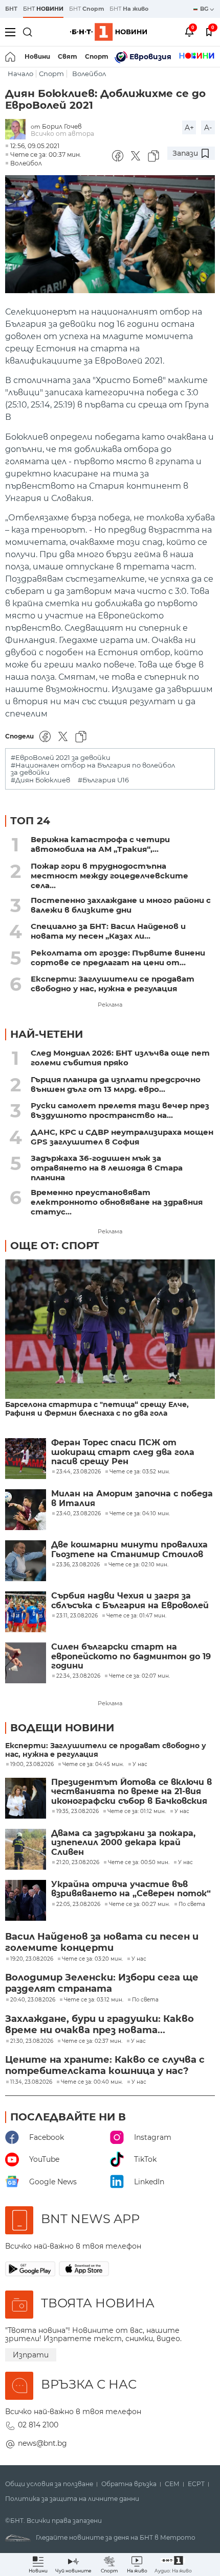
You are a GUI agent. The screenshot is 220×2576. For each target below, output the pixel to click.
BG (205, 9)
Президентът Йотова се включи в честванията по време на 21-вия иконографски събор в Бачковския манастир (131, 1792)
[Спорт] (197, 57)
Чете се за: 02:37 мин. (92, 2041)
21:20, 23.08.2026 (78, 1863)
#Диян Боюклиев (40, 780)
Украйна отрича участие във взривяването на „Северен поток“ (131, 1889)
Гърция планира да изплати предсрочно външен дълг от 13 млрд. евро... (116, 1084)
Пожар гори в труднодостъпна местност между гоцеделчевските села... (109, 876)
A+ (189, 128)
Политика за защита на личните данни (72, 2499)
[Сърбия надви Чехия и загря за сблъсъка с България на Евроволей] (26, 1612)
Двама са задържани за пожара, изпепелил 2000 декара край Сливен (123, 1843)
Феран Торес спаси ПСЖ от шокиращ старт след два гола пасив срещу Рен (123, 1452)
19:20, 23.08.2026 (32, 1959)
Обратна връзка (129, 2484)
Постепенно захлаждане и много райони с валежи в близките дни (121, 905)
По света (192, 1904)
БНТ (11, 9)
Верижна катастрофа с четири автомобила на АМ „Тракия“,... (100, 844)
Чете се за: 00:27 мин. (139, 1904)
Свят (68, 56)
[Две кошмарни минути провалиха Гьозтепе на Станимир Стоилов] (26, 1561)
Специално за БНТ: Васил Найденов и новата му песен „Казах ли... (108, 931)
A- (208, 128)
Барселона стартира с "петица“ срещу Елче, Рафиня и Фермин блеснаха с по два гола (97, 1409)
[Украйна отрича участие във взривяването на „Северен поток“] (26, 1900)
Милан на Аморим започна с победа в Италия (132, 1498)
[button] (173, 2565)
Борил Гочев (62, 126)
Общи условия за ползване (49, 2484)
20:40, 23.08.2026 (33, 2000)
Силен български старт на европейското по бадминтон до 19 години (131, 1656)
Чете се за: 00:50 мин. (139, 1863)
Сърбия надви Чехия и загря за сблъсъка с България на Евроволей (130, 1601)
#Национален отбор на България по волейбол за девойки (93, 769)
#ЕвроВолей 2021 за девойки (61, 758)
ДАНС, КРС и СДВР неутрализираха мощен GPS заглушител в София (122, 1137)
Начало (20, 74)
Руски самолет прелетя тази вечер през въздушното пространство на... (120, 1110)
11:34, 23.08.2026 (31, 2082)
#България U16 (103, 780)
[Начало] (11, 57)
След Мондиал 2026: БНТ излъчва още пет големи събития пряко (120, 1058)
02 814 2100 (38, 2425)
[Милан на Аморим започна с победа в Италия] (26, 1510)
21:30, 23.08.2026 (32, 2041)
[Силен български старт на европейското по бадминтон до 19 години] (26, 1663)
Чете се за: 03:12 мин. (94, 2000)
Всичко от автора (62, 134)
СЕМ (172, 2484)
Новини (37, 56)
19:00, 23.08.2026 (32, 1764)
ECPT (196, 2484)
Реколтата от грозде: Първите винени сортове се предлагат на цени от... (118, 958)
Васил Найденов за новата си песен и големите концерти (102, 1942)
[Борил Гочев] (18, 130)
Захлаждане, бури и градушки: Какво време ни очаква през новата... (100, 2024)
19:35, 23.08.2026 (78, 1811)
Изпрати (31, 2355)
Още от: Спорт (55, 1246)
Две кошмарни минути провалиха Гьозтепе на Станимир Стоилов (129, 1549)
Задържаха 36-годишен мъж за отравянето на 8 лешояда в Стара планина (107, 1168)
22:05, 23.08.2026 (78, 1904)
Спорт (97, 56)
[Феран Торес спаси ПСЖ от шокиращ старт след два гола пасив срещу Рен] (26, 1459)
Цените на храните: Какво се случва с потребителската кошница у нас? (105, 2065)
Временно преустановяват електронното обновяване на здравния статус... (117, 1202)
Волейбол (89, 74)
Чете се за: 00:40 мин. (92, 2082)
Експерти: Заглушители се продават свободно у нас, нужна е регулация (113, 984)
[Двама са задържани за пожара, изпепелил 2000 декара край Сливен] (26, 1849)
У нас (140, 1764)
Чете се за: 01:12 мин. (137, 1811)
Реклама (110, 1005)
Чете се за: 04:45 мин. (93, 1764)
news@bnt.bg (42, 2443)
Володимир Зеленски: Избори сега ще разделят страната (102, 1983)
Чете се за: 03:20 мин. (92, 1959)
